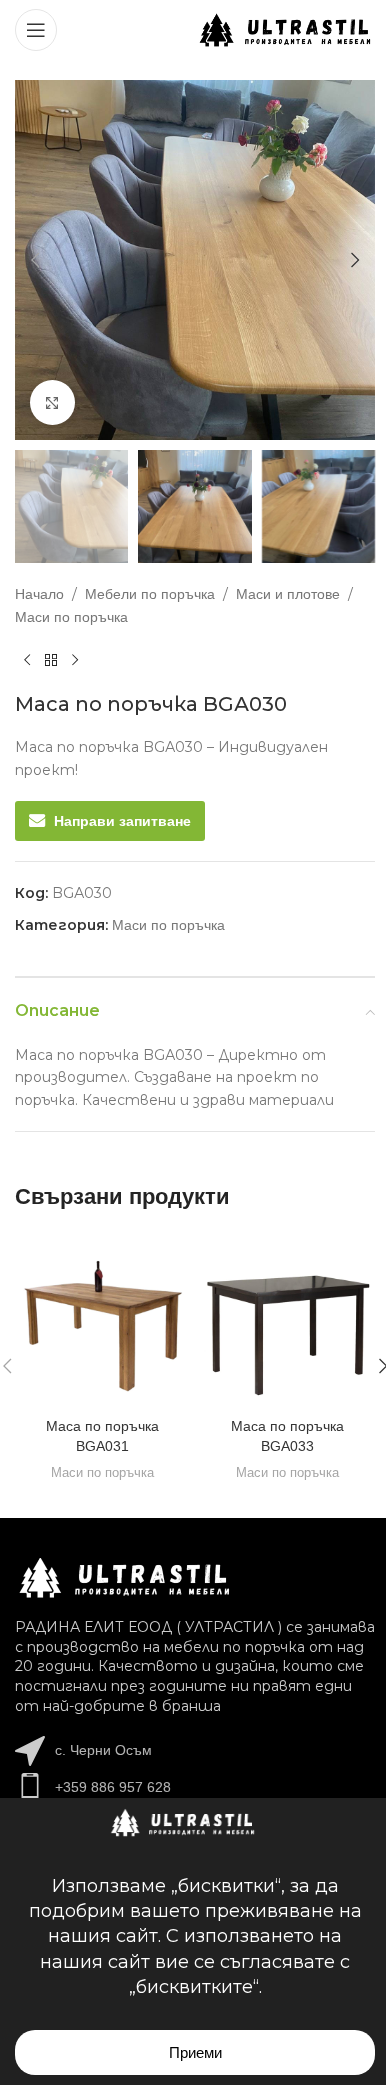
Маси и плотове (288, 594)
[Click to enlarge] (52, 402)
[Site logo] (285, 29)
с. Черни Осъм (103, 1750)
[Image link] (125, 1577)
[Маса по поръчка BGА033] (287, 1320)
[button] (35, 260)
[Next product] (75, 660)
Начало (39, 594)
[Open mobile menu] (36, 30)
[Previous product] (27, 660)
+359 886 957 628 (113, 1787)
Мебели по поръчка (150, 594)
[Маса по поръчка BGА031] (102, 1320)
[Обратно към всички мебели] (51, 660)
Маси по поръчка (71, 617)
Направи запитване (122, 821)
